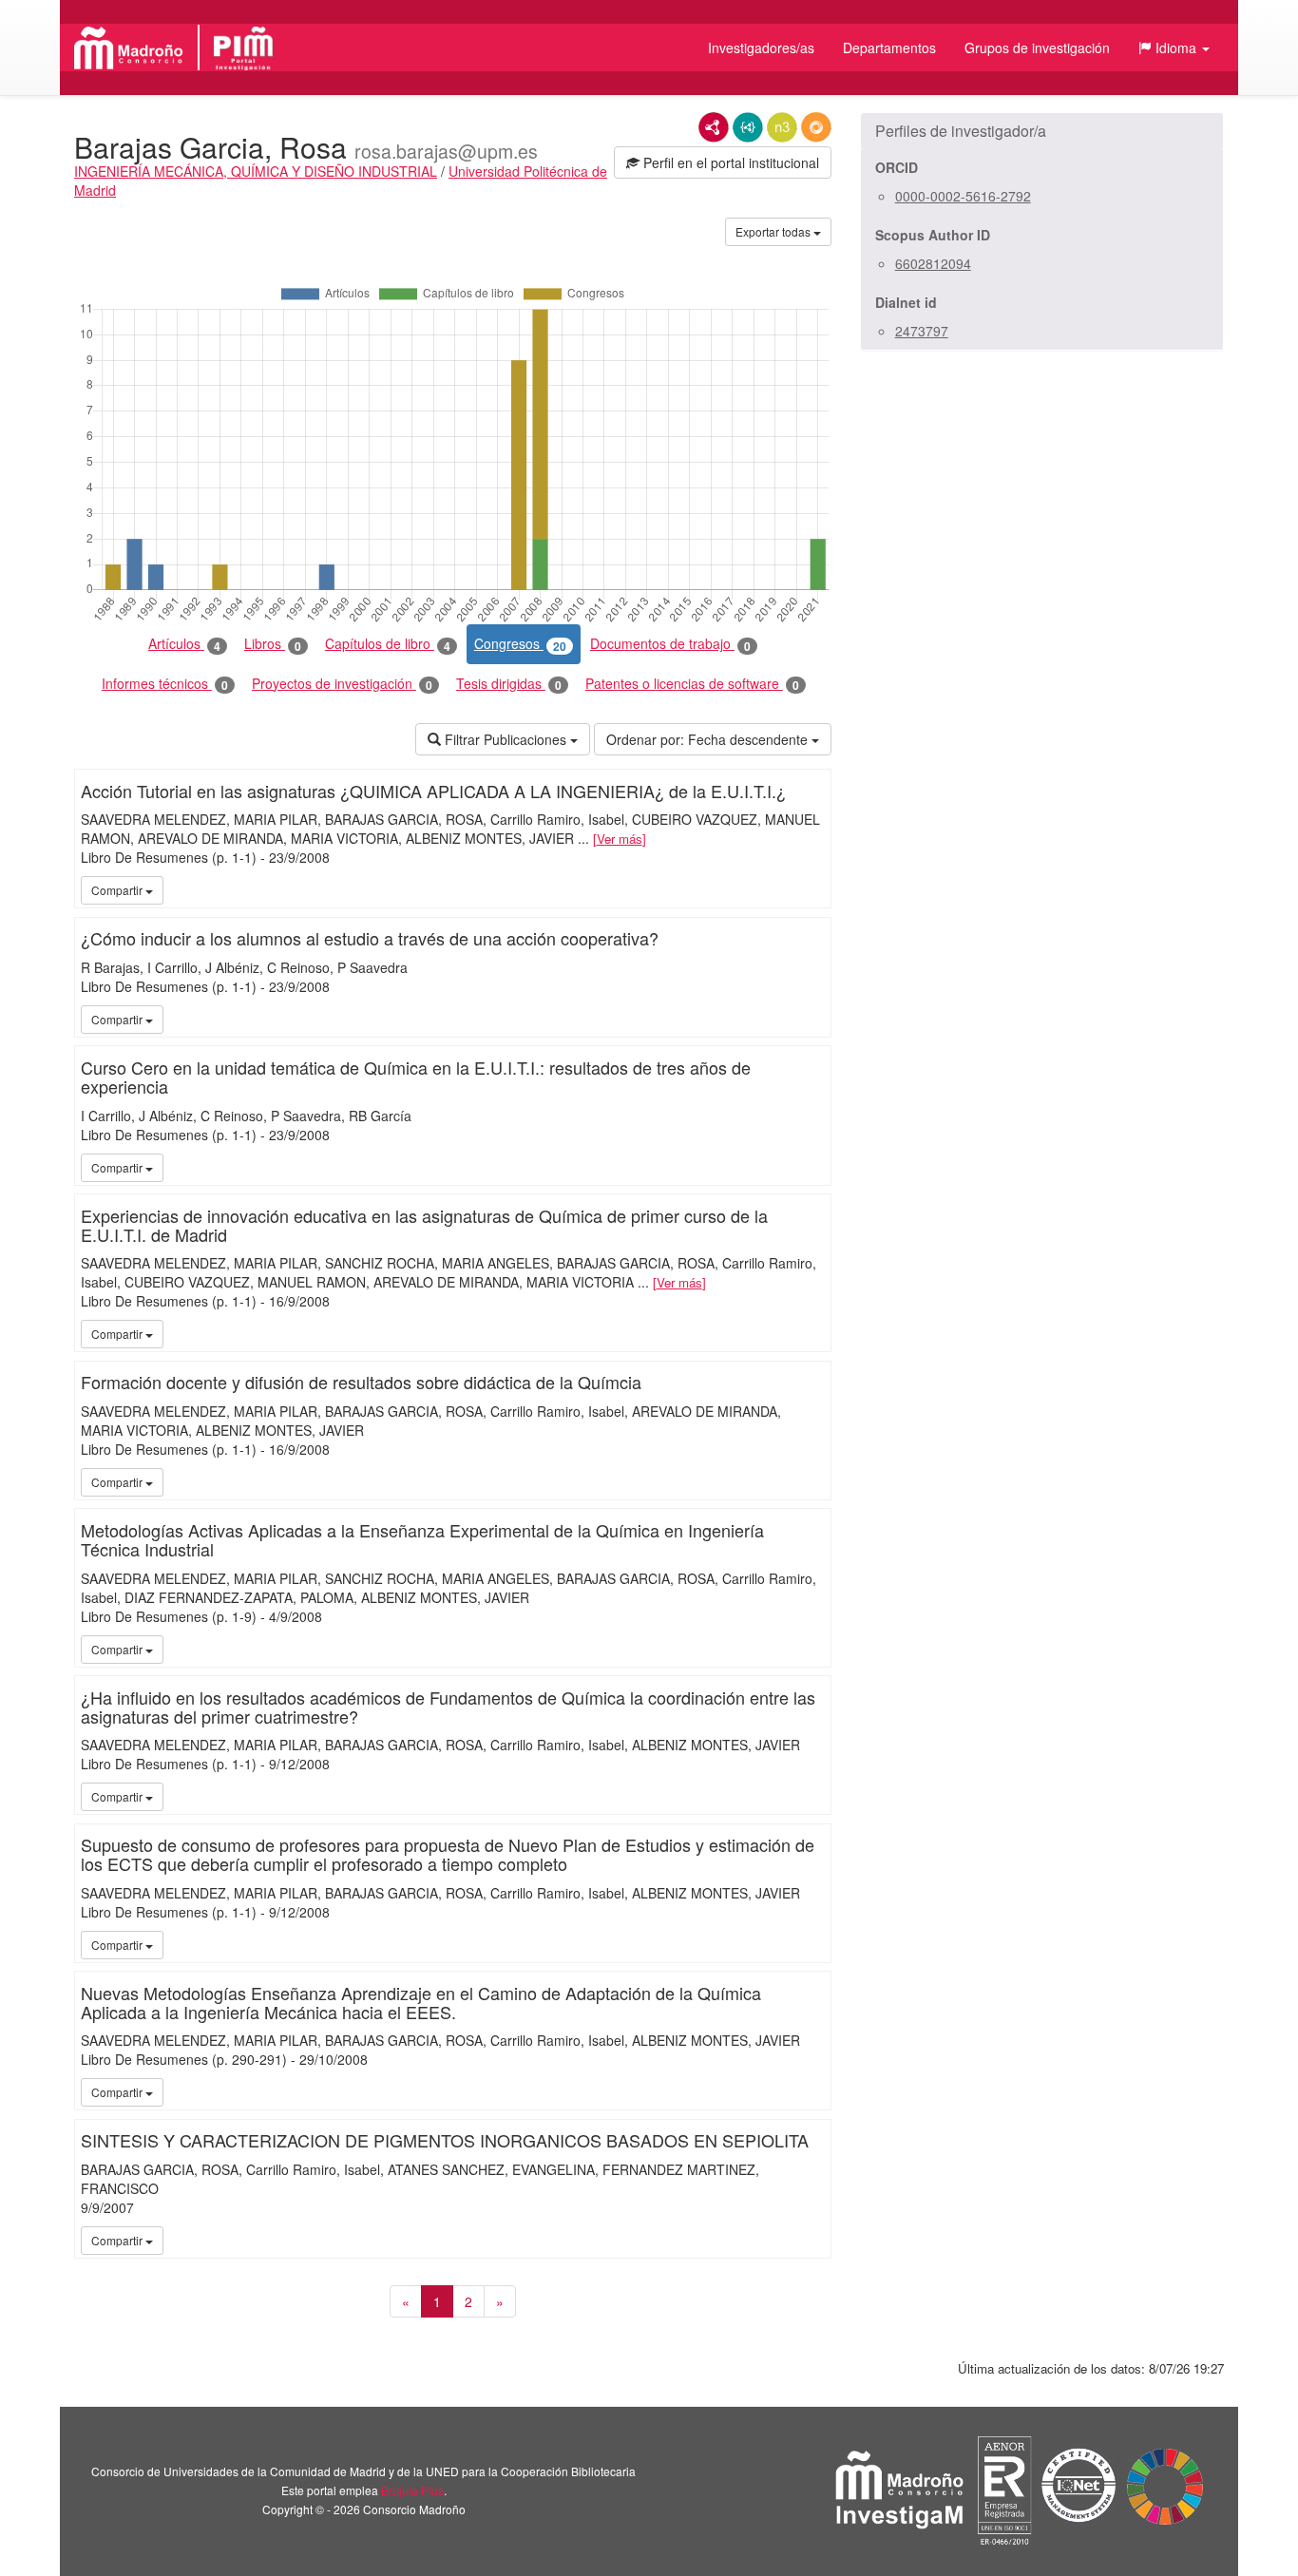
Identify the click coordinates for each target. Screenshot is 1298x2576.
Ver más (620, 839)
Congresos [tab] (520, 644)
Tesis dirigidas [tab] (509, 684)
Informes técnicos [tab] (165, 684)
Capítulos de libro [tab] (388, 644)
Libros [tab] (273, 644)
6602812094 (933, 263)
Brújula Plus (412, 2490)
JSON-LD (748, 127)
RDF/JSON (816, 127)
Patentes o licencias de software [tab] (692, 684)
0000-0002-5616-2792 (963, 196)
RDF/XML (714, 127)
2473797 (922, 331)
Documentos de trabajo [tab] (670, 644)
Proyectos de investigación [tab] (342, 684)
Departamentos (889, 48)
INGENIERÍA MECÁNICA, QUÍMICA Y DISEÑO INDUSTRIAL (256, 171)
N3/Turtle (782, 127)
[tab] (1042, 131)
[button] (1174, 48)
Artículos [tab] (184, 644)
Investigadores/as (761, 48)
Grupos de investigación (1037, 48)
